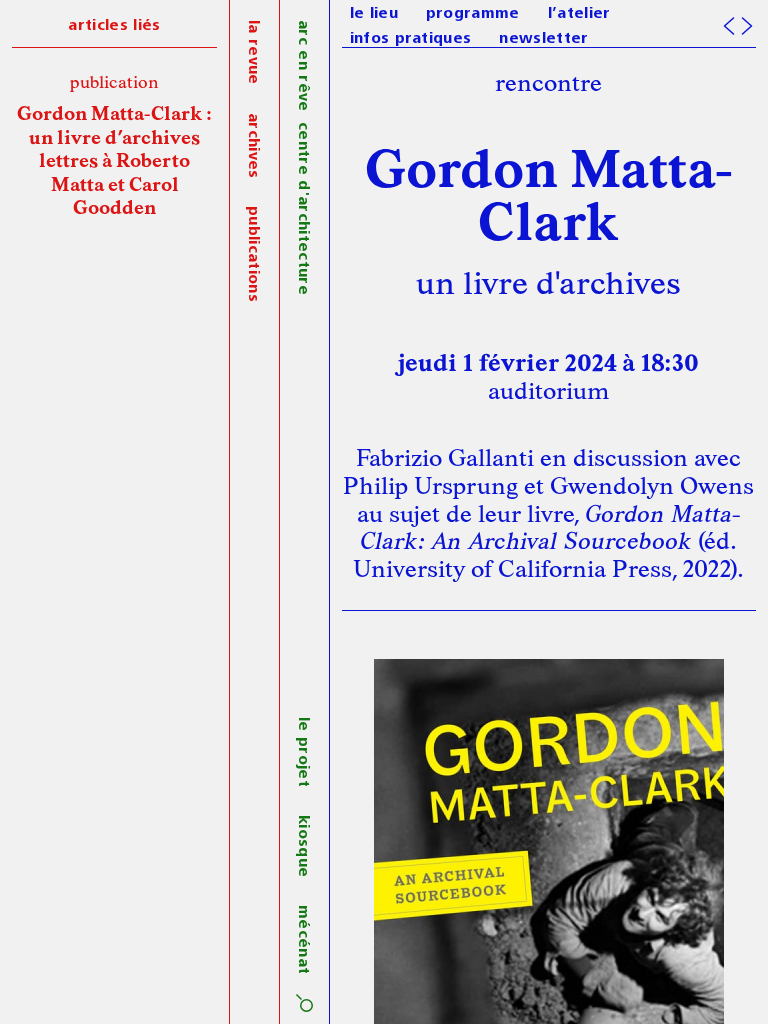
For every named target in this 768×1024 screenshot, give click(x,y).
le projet (303, 752)
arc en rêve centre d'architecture (303, 157)
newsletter (543, 39)
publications (253, 254)
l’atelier (579, 14)
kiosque (303, 846)
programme (473, 14)
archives (253, 146)
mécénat (303, 939)
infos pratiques (411, 39)
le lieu (374, 14)
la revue (253, 52)
